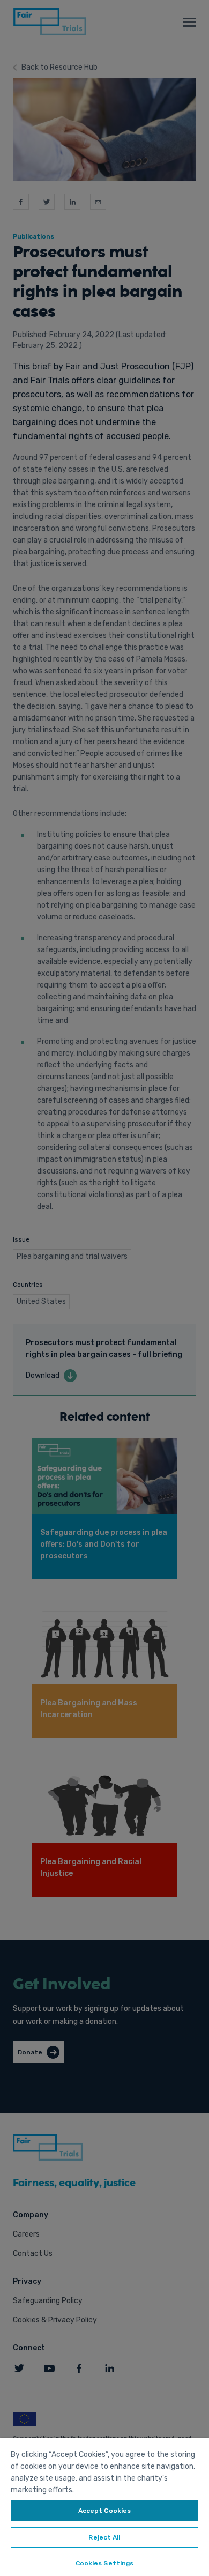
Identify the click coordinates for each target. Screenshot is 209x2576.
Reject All (104, 2537)
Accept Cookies (105, 2511)
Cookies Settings (105, 2563)
